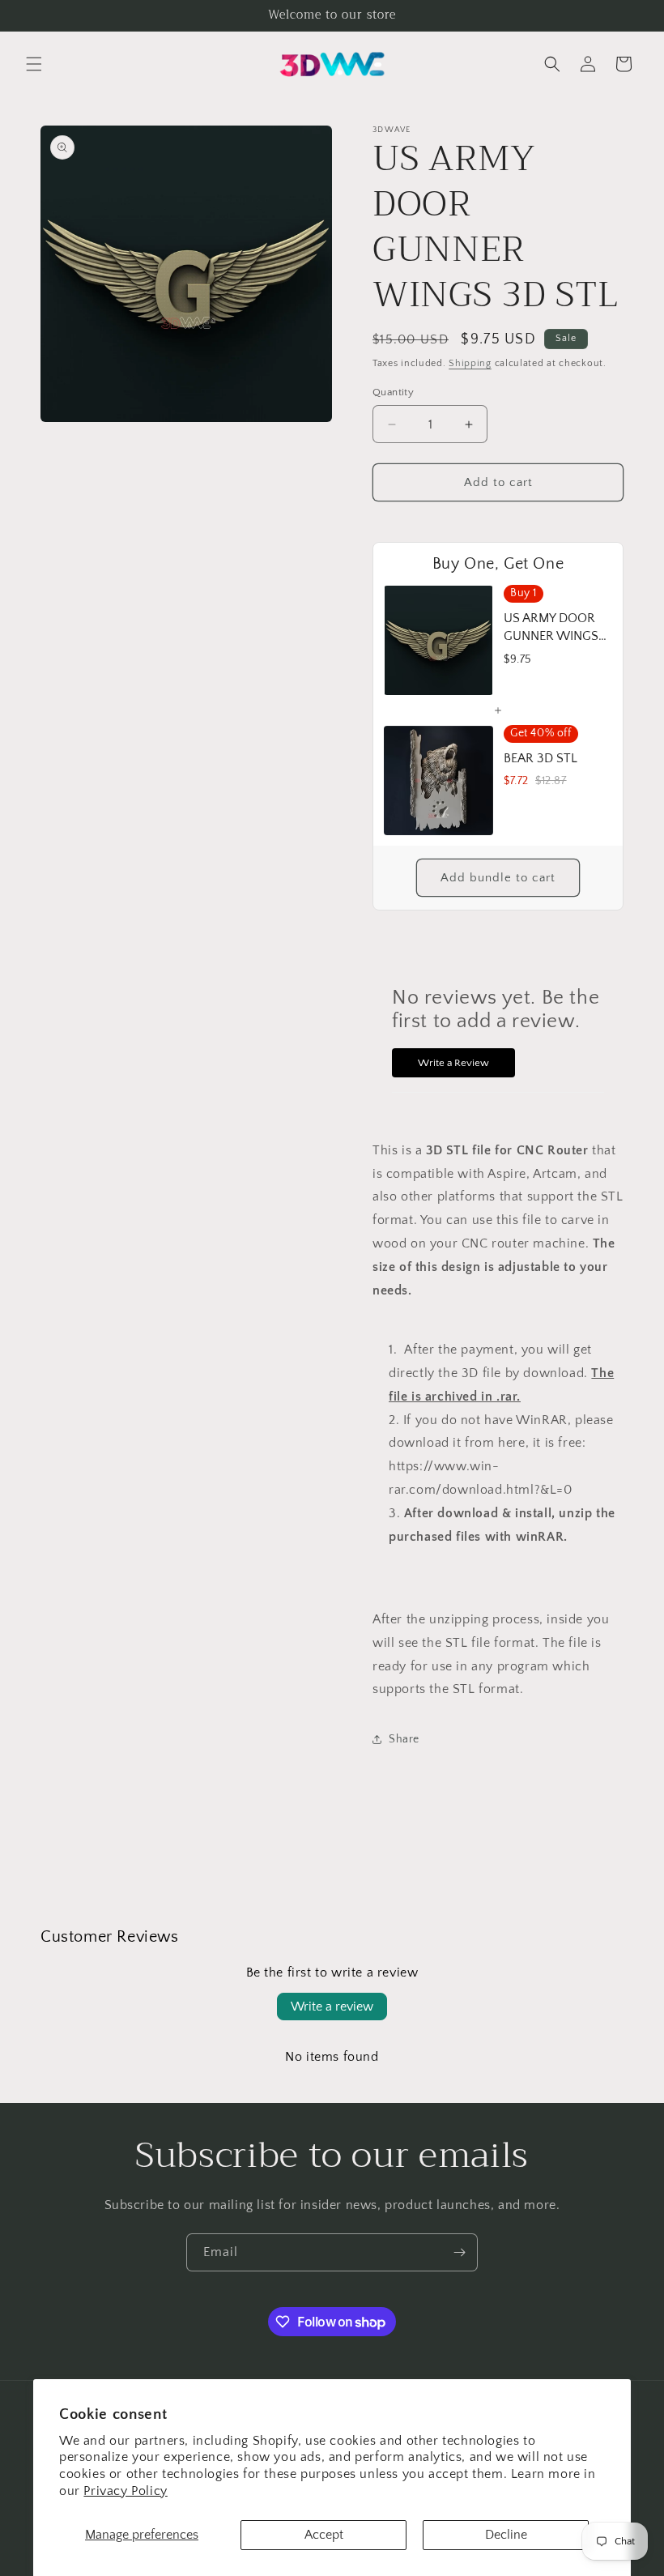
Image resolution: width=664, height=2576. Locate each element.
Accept (324, 2535)
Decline (506, 2535)
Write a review (332, 2007)
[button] (34, 64)
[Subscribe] (459, 2252)
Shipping (470, 363)
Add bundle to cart (498, 878)
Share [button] (404, 1739)
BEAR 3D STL (541, 758)
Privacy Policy (125, 2491)
